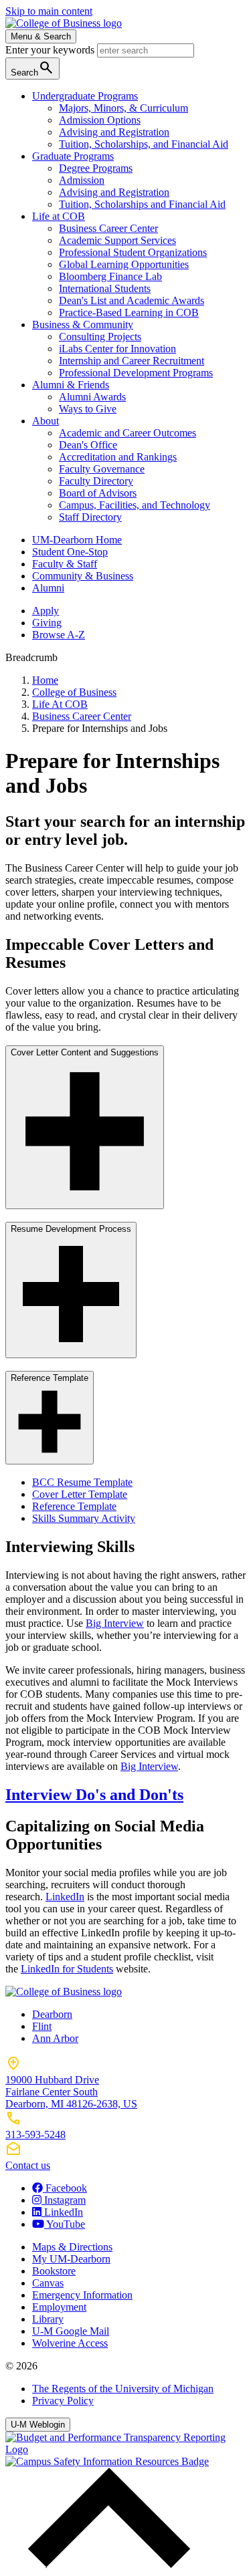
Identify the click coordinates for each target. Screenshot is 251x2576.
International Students (105, 288)
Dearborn (52, 2014)
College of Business (74, 692)
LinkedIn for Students (67, 1969)
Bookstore (54, 2271)
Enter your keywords (51, 50)
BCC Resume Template (82, 1482)
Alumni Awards (92, 397)
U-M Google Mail (71, 2331)
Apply (46, 611)
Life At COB (60, 704)
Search (32, 68)
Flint (42, 2026)
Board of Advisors (98, 493)
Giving (47, 623)
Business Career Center (108, 228)
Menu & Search (41, 36)
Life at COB (59, 216)
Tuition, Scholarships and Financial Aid (142, 204)
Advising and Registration (114, 132)
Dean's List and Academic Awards (132, 300)
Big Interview (115, 1623)
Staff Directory (90, 517)
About (46, 421)
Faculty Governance (102, 469)
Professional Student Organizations (133, 252)
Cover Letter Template (80, 1494)
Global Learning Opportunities (124, 264)
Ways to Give (88, 409)
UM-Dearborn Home (77, 540)
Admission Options (100, 120)
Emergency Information (82, 2295)
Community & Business (83, 576)
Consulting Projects (100, 337)
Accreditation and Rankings (118, 457)
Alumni (48, 588)
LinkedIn (65, 1897)
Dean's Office (88, 445)
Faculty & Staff (65, 564)
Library (48, 2319)
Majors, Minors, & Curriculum (123, 108)
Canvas (48, 2283)
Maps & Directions (72, 2247)
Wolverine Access (70, 2343)
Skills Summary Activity (84, 1518)
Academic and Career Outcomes (128, 433)
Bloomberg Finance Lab (110, 276)
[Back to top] (106, 2564)
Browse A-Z (59, 635)
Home (45, 680)
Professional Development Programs (136, 373)
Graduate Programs (73, 156)
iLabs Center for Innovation (117, 349)
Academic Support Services (117, 240)
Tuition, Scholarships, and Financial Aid (144, 144)
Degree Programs (96, 168)
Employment (59, 2307)
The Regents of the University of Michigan (123, 2389)
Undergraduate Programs (85, 96)
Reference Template (74, 1506)
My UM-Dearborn (71, 2259)
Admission (82, 180)
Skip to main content (49, 11)
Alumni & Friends (71, 385)
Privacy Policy (63, 2401)
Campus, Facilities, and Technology (135, 505)
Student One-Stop (70, 552)
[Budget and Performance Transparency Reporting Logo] (125, 2449)
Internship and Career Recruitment (132, 361)
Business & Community (83, 325)
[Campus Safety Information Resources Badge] (107, 2461)
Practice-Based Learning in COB (129, 312)
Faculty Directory (96, 481)
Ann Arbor (55, 2038)
